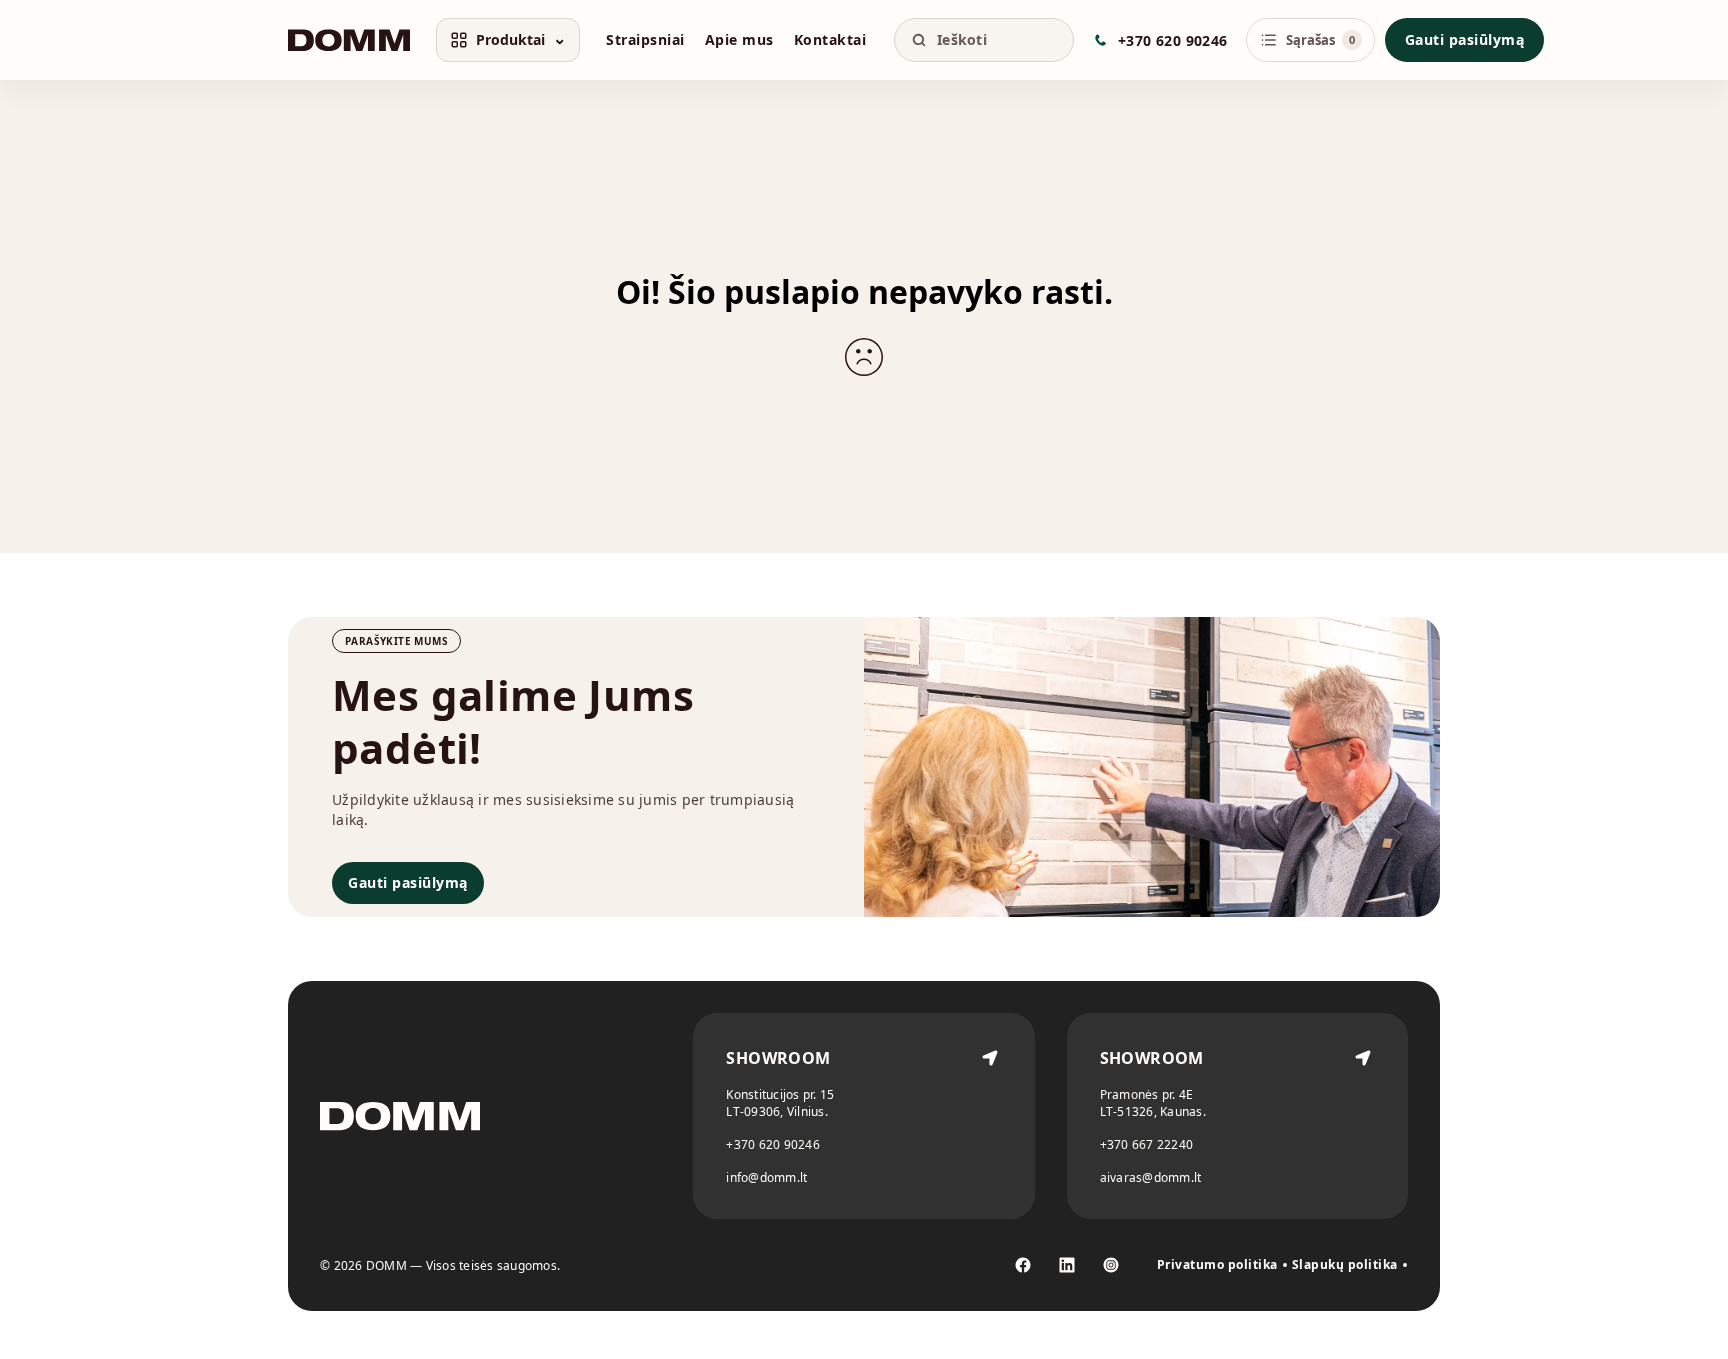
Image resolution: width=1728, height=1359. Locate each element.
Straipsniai (645, 39)
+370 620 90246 (773, 1144)
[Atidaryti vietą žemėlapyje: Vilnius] (990, 1116)
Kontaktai (830, 39)
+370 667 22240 (1147, 1144)
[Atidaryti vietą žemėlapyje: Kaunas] (1363, 1116)
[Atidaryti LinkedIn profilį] (1067, 1265)
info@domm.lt (766, 1177)
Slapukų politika (1345, 1265)
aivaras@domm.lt (1151, 1177)
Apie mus (739, 39)
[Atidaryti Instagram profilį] (1111, 1265)
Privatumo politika (1217, 1265)
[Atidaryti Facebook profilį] (1023, 1265)
